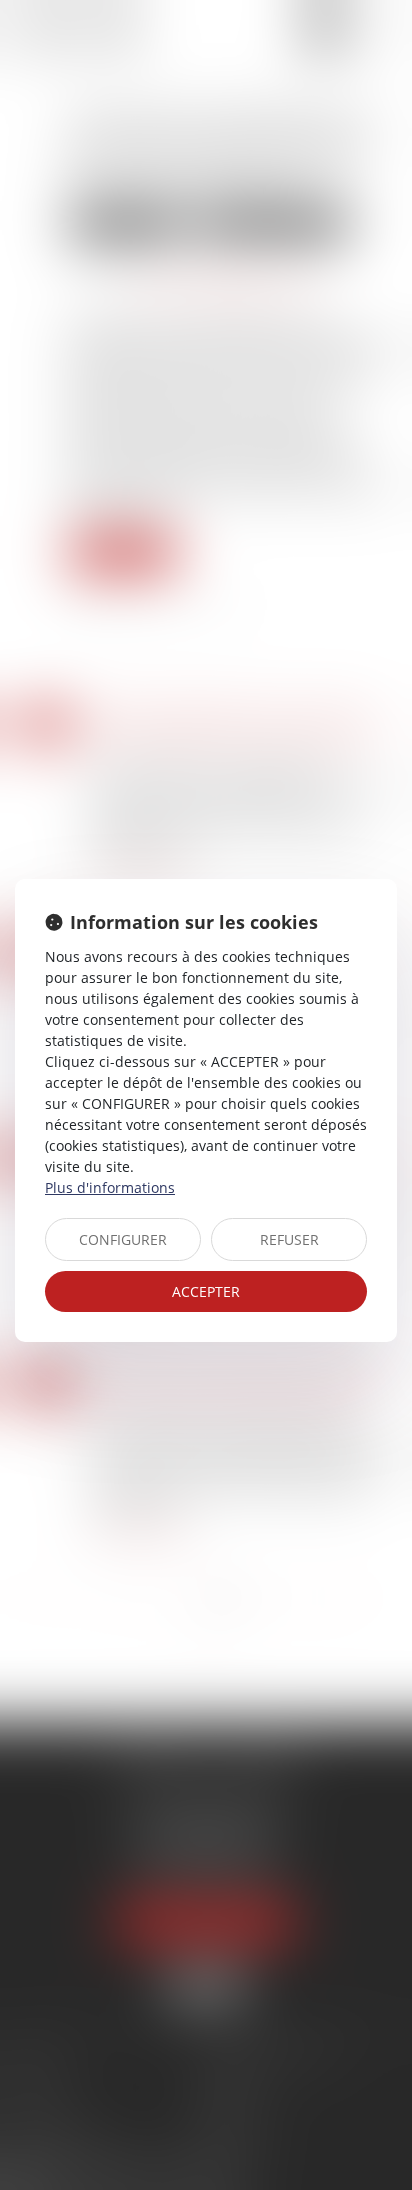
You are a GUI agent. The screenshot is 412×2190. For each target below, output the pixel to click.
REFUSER (289, 1239)
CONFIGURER (123, 1239)
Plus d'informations (110, 1187)
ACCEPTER (206, 1291)
